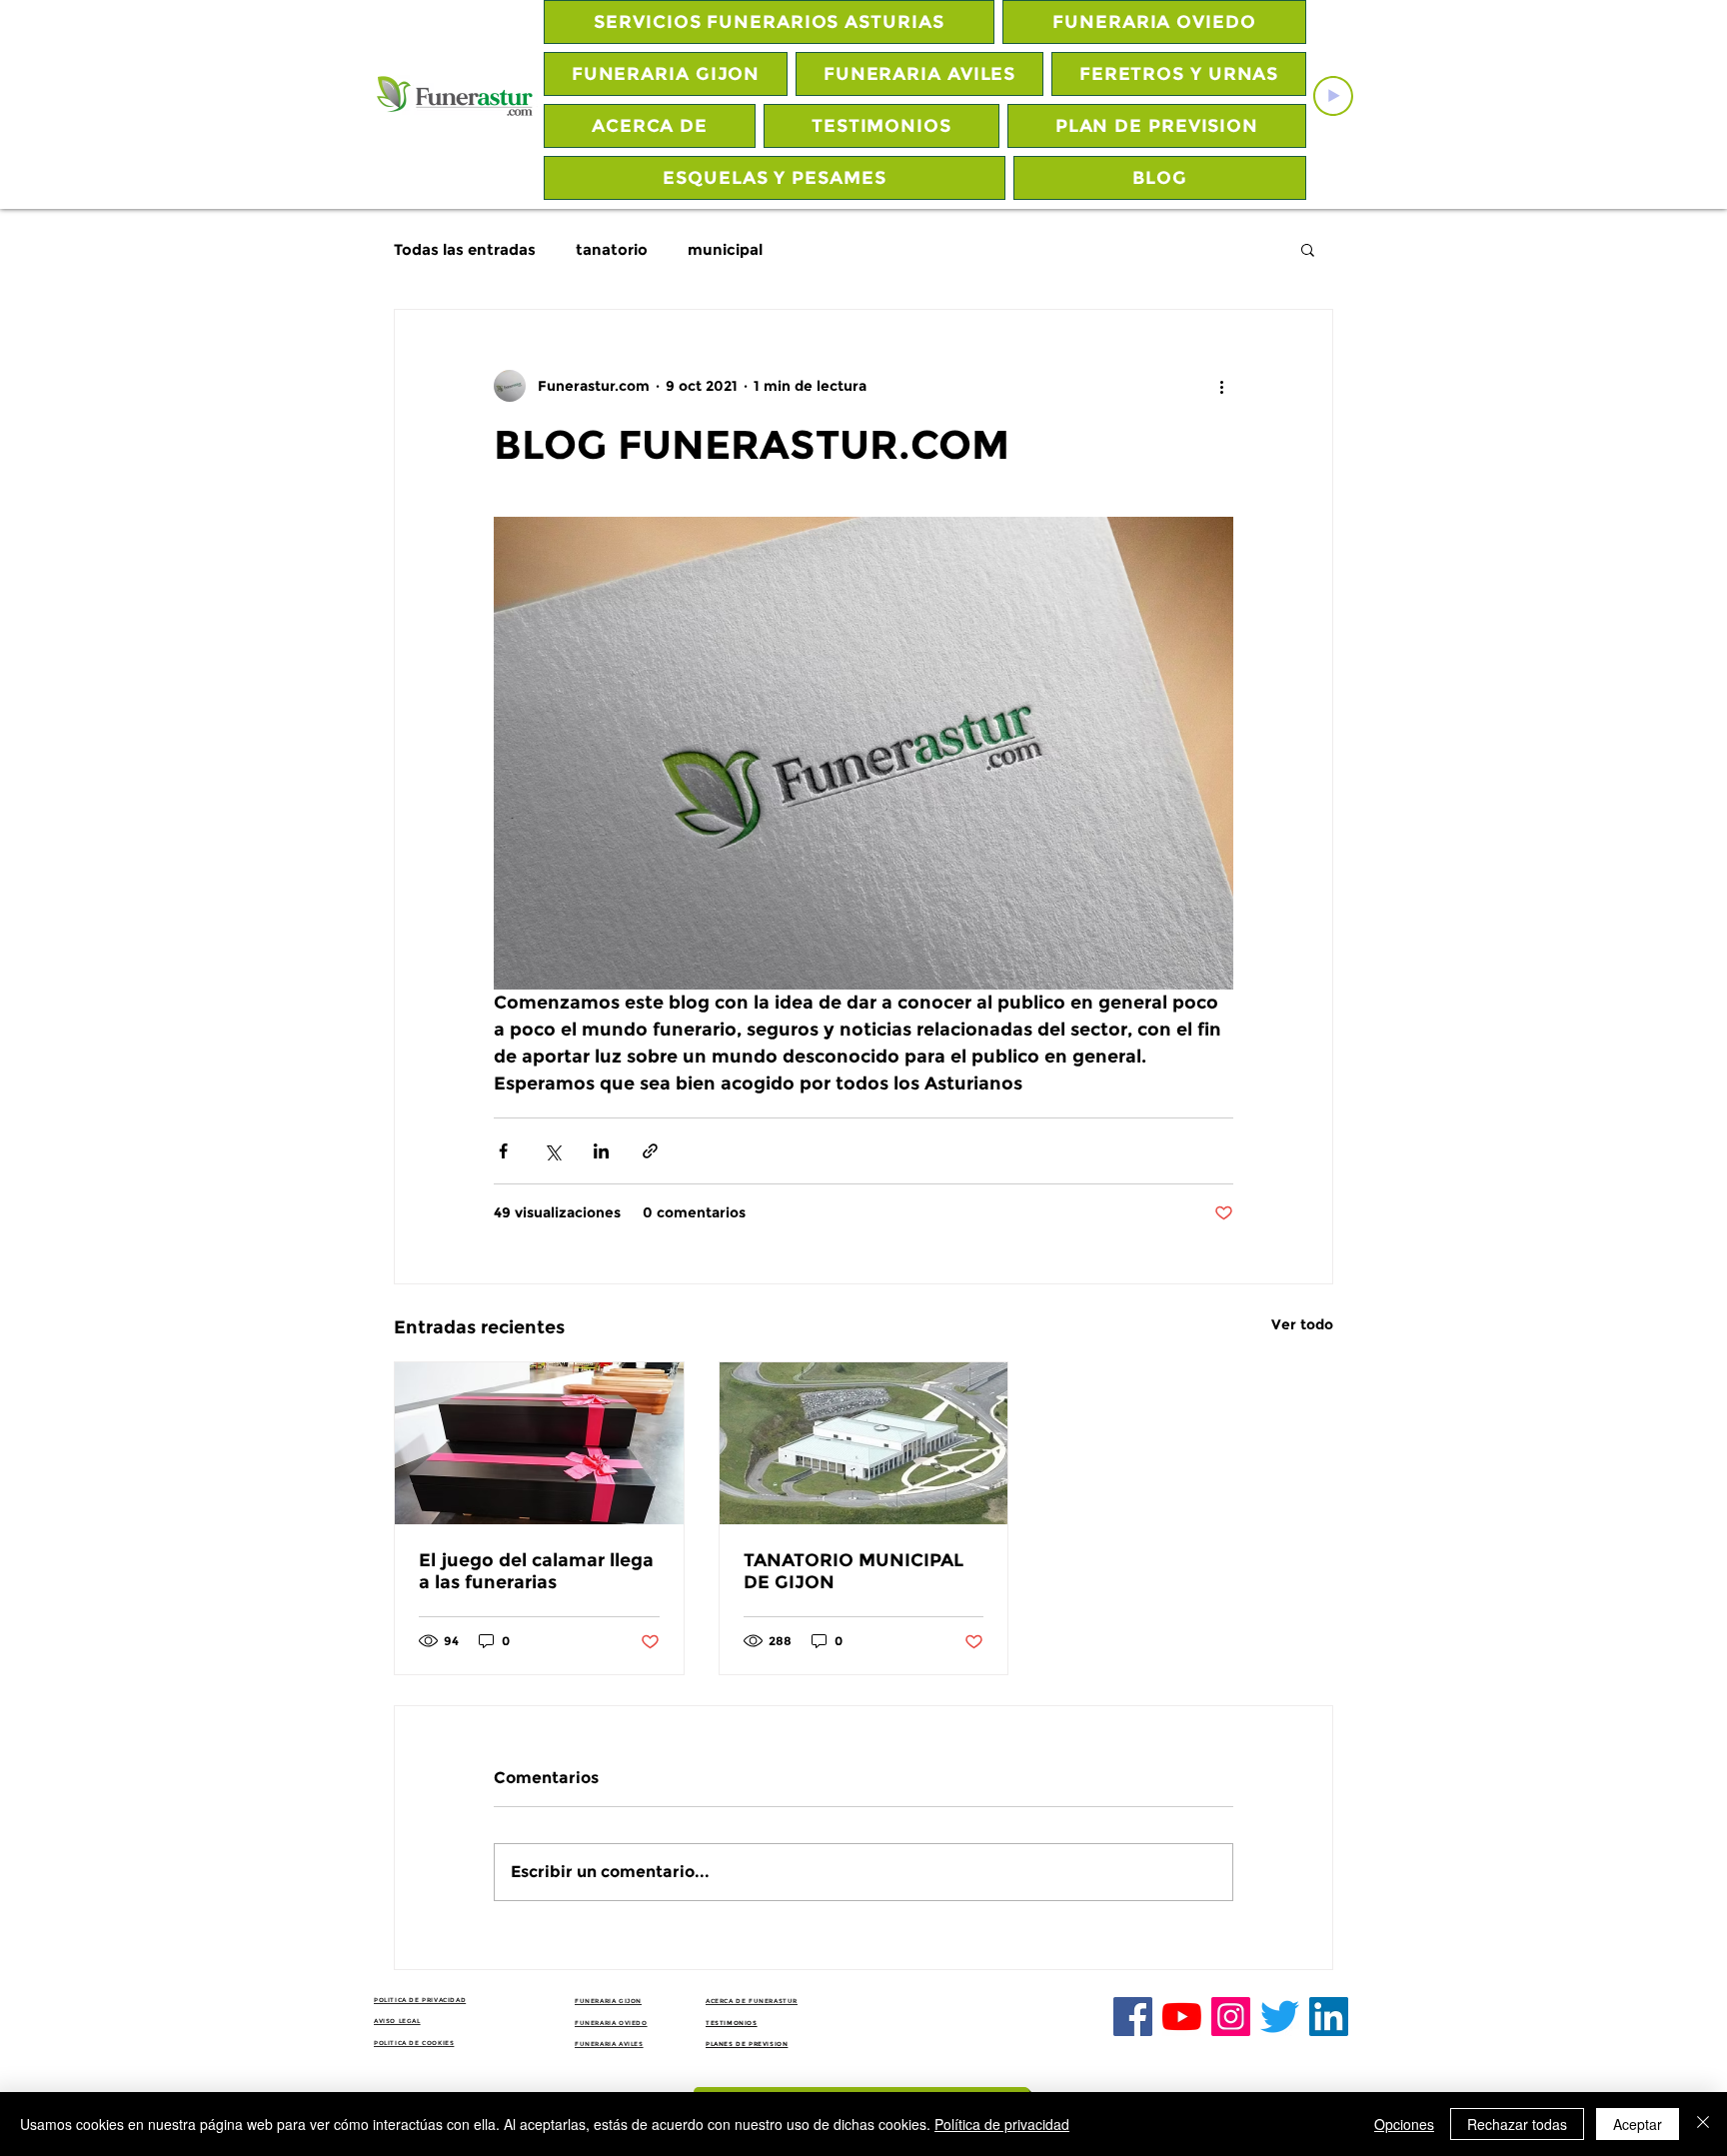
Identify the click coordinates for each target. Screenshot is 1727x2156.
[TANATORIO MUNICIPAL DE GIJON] (864, 1443)
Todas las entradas (465, 249)
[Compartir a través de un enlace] (650, 1151)
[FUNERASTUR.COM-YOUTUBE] (1182, 2017)
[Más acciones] (1221, 386)
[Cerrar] (1703, 2124)
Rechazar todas (1517, 2124)
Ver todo (1302, 1324)
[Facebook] (1133, 2017)
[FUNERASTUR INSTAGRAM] (1231, 2017)
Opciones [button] (1404, 2124)
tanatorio (612, 249)
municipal (725, 249)
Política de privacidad (1002, 2124)
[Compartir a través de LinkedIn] (601, 1151)
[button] (1308, 249)
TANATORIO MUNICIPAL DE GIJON (854, 1571)
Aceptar (1638, 2124)
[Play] (1333, 96)
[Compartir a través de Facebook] (503, 1151)
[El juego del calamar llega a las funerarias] (539, 1443)
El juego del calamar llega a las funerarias (536, 1571)
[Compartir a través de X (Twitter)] (552, 1151)
